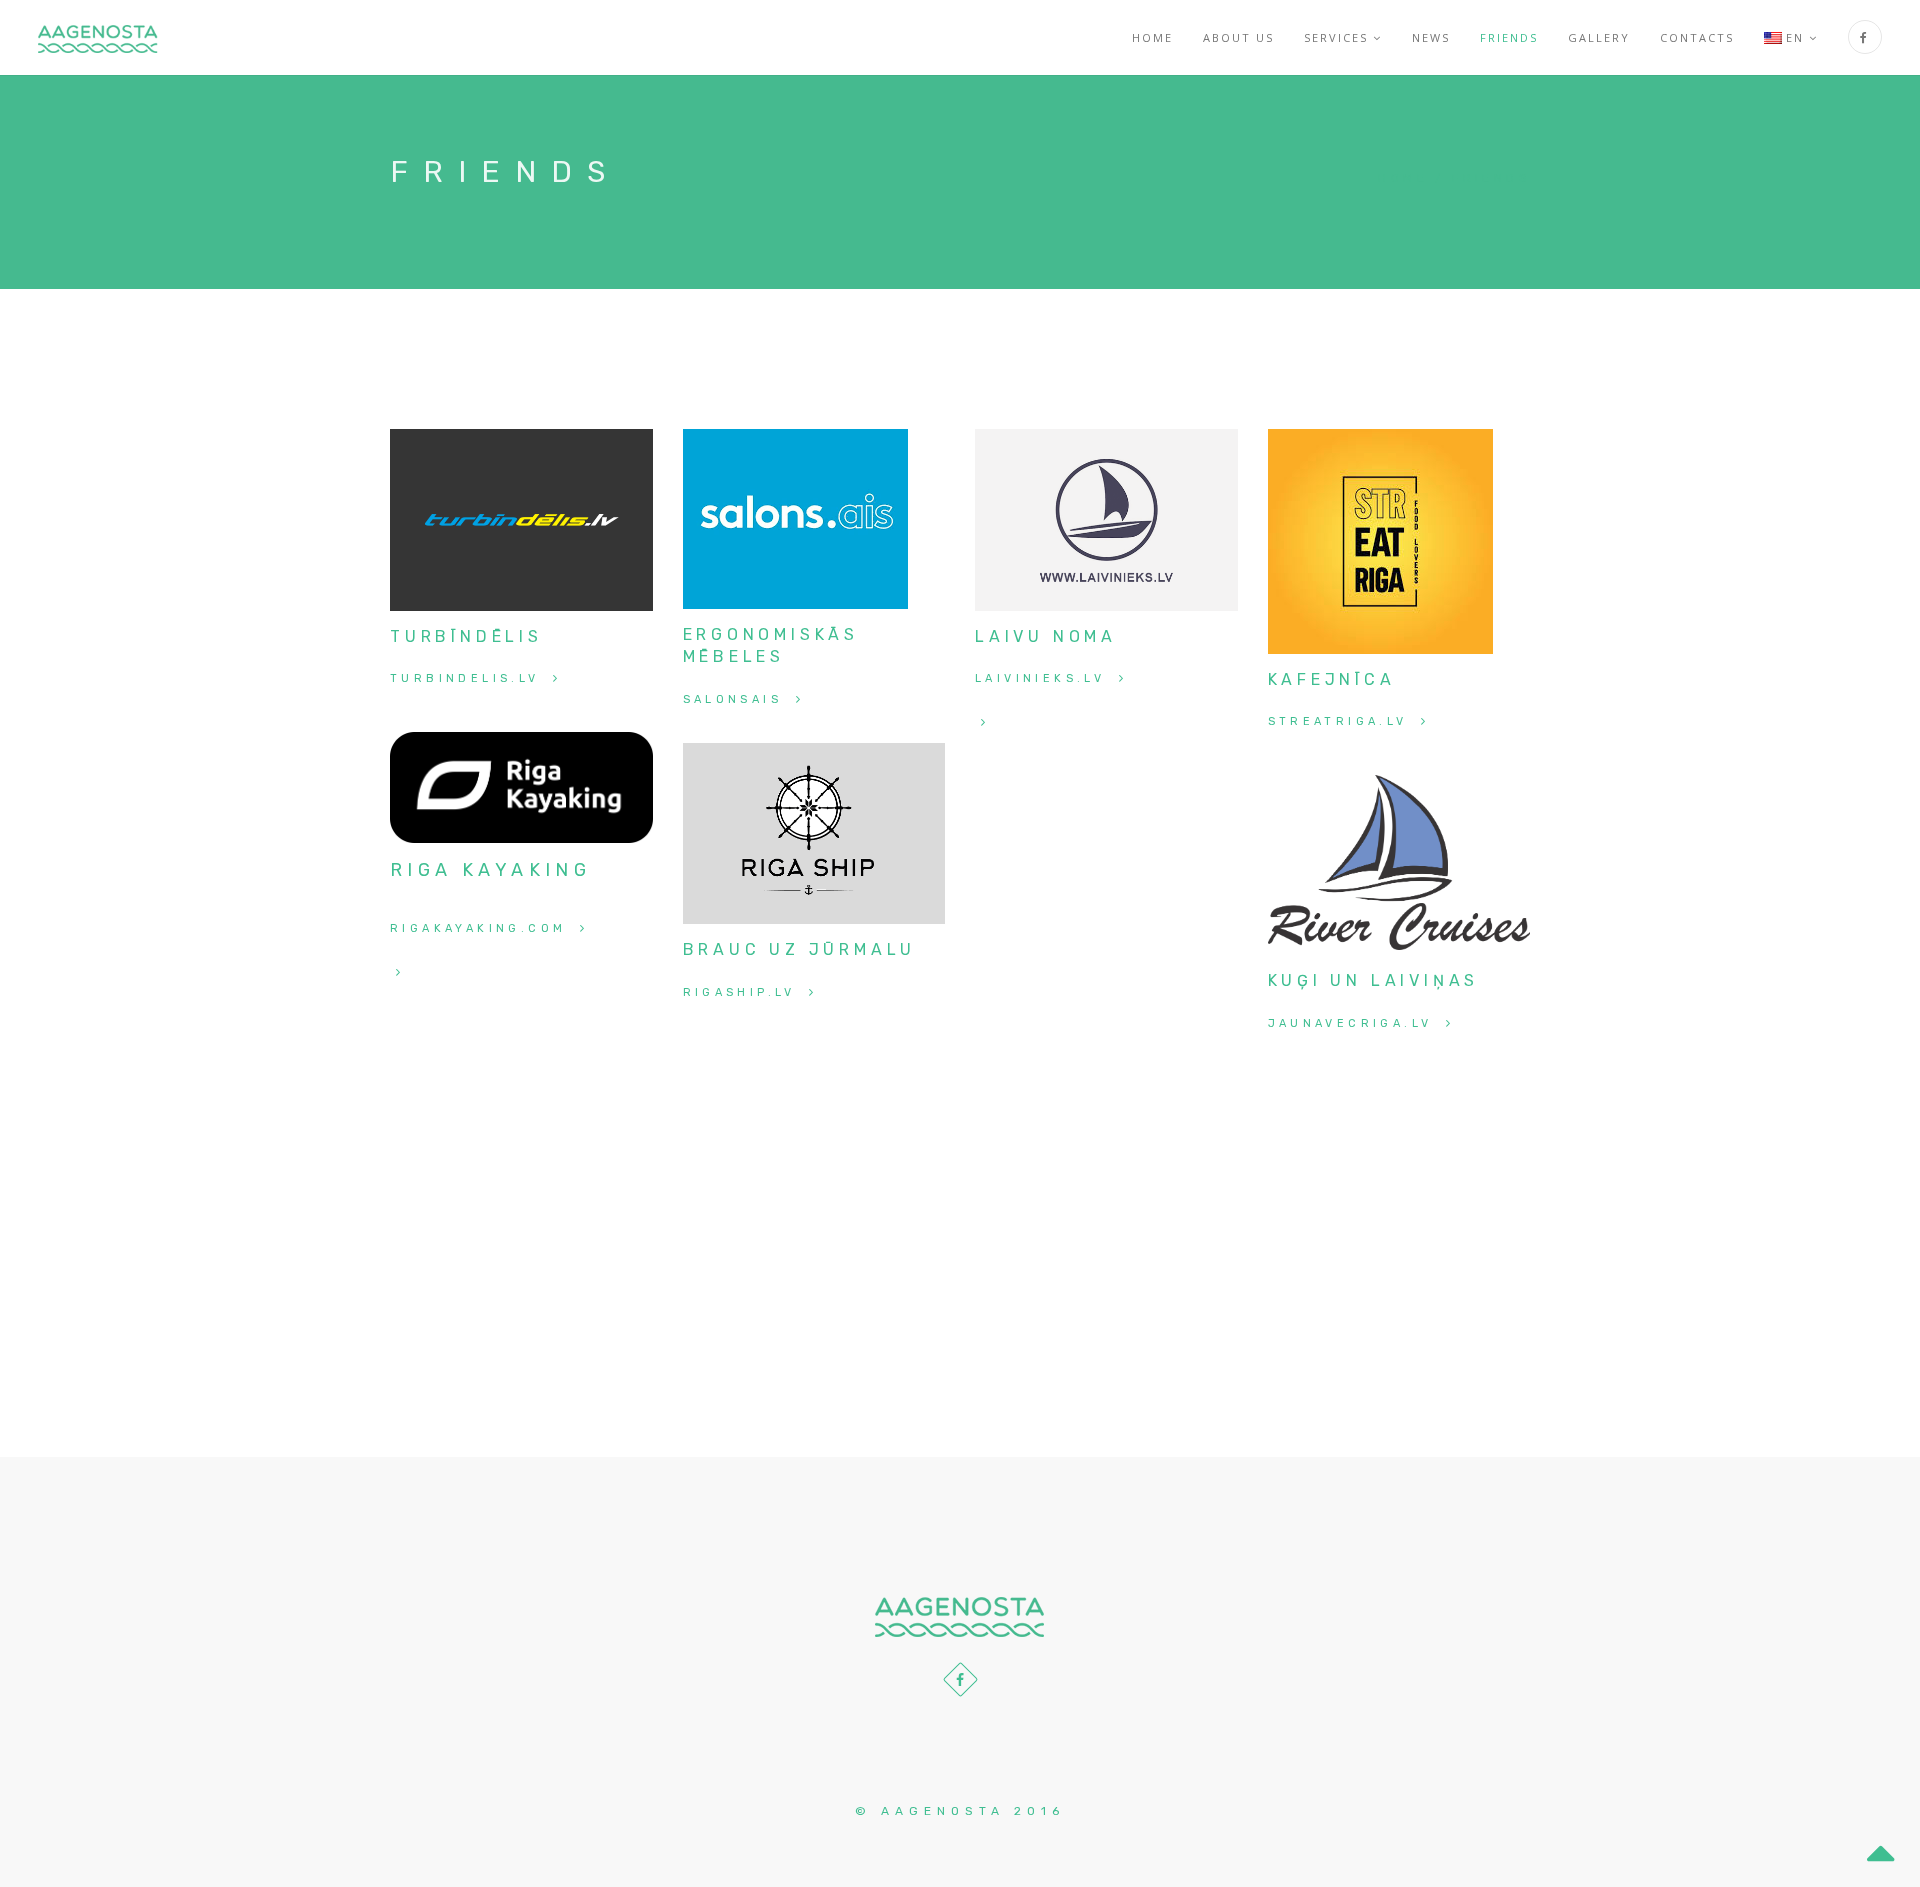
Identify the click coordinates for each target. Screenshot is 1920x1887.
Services (1336, 37)
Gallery (1599, 37)
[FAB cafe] (1380, 540)
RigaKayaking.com (482, 928)
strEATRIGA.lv (1342, 721)
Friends (1509, 37)
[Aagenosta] (98, 37)
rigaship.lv (743, 992)
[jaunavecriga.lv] (1399, 861)
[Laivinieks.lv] (1106, 518)
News (1431, 37)
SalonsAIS (736, 699)
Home (1152, 37)
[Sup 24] (397, 972)
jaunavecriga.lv (1354, 1023)
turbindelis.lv (468, 678)
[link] (982, 722)
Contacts (1697, 37)
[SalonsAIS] (795, 517)
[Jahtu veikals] (521, 786)
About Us (1238, 37)
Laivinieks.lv (1044, 678)
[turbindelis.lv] (521, 518)
